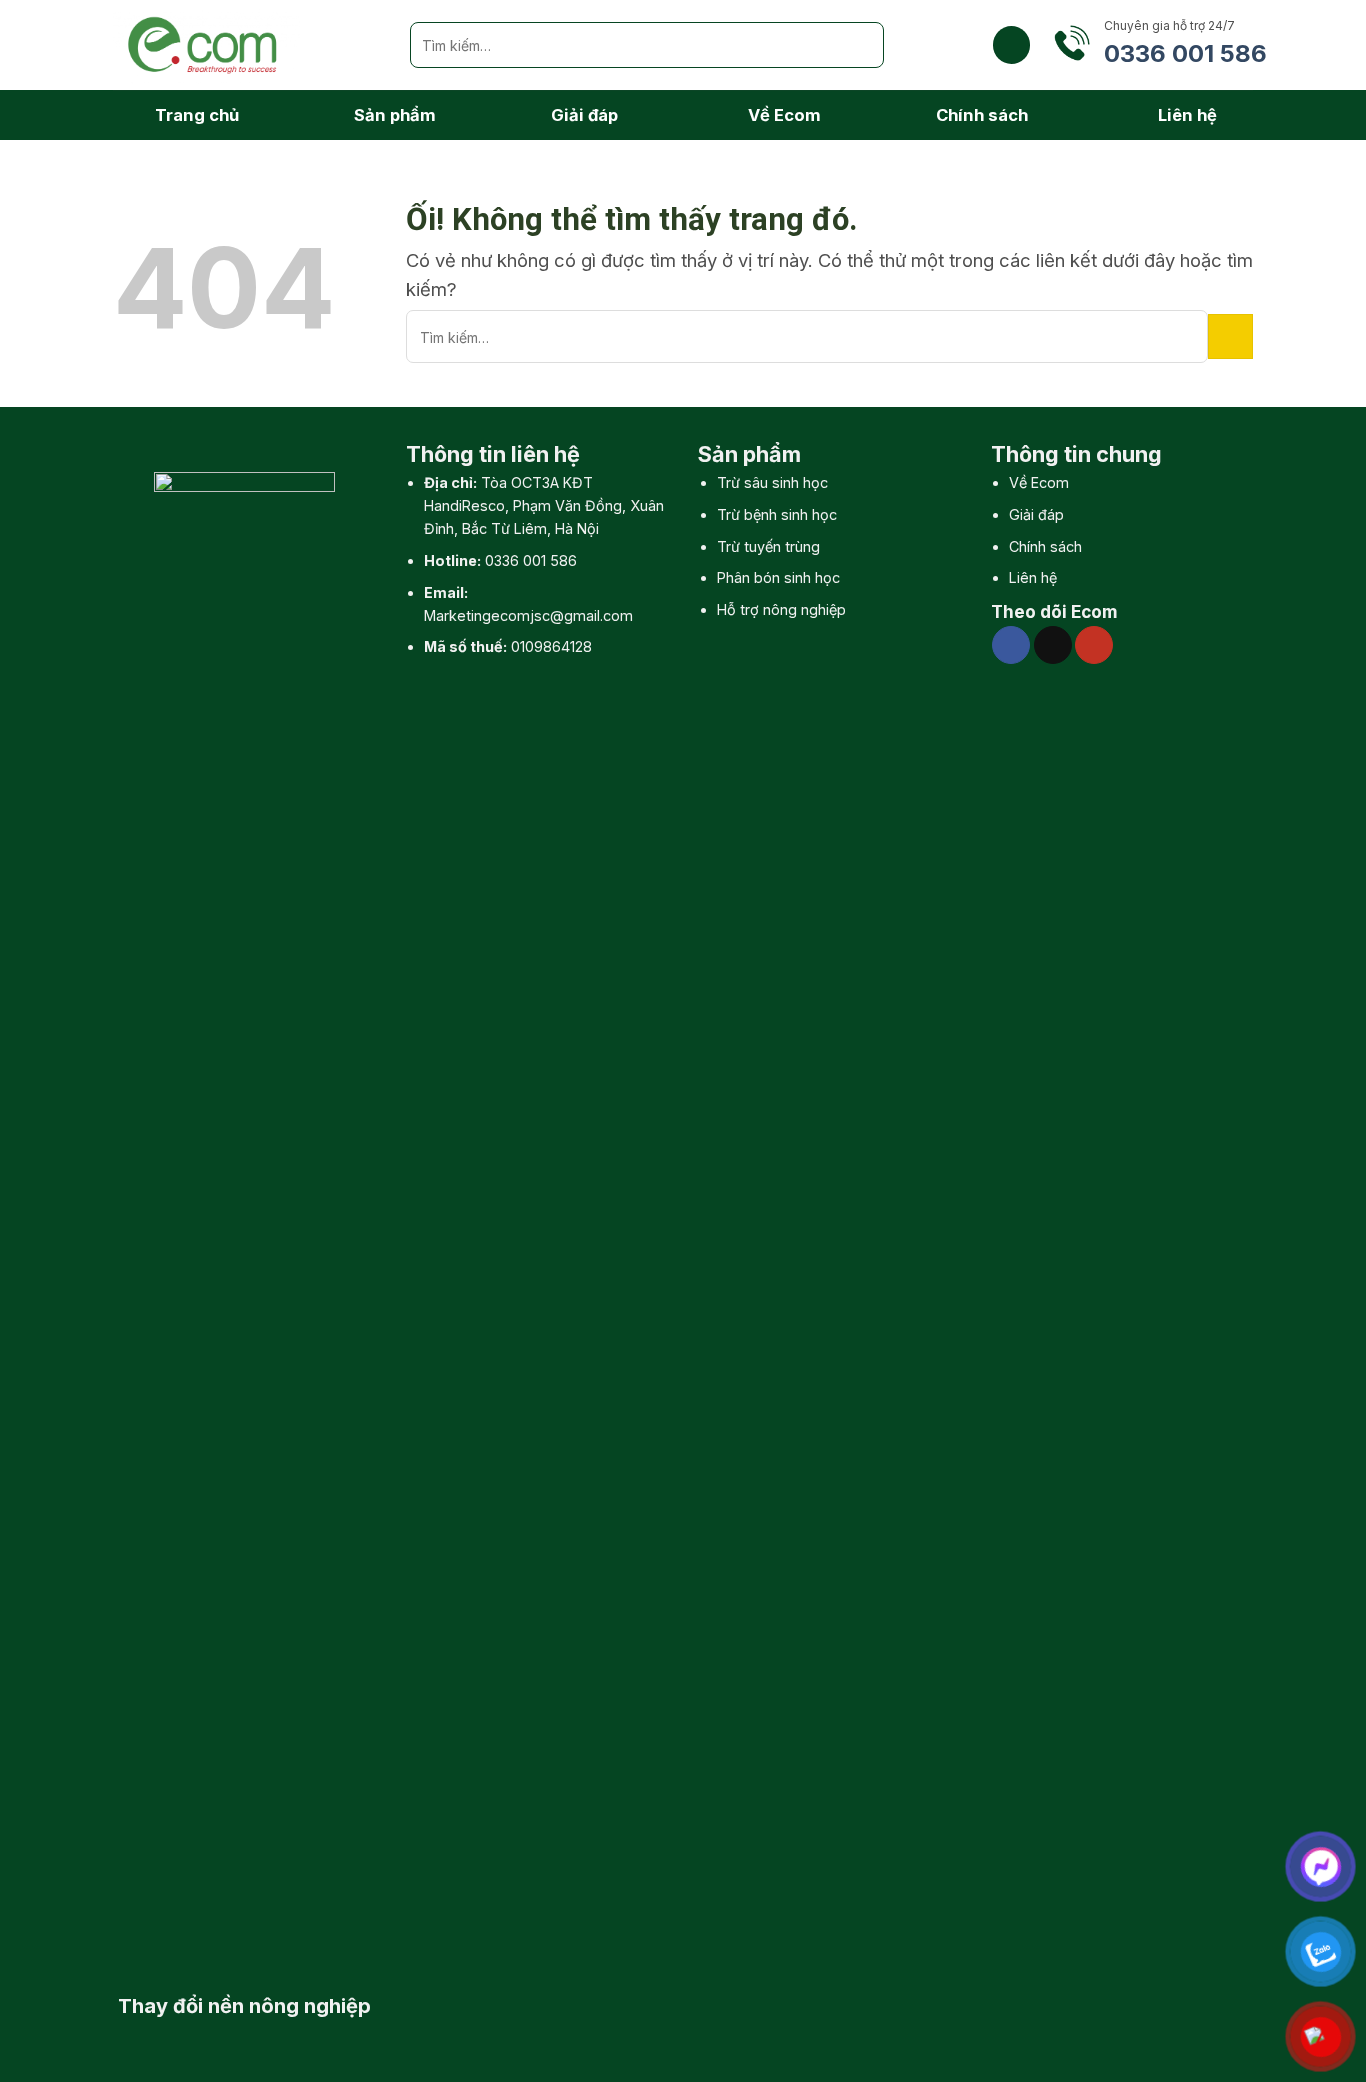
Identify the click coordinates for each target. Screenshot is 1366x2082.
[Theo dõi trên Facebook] (1011, 645)
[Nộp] (861, 45)
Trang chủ (197, 115)
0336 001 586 (531, 560)
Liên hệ (1187, 115)
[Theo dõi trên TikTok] (1053, 645)
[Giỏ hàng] (1011, 44)
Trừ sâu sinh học (772, 482)
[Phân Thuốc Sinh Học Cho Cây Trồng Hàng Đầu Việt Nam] (246, 45)
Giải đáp (584, 115)
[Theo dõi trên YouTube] (1094, 645)
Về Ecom (784, 115)
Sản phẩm (395, 115)
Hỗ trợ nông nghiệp (781, 609)
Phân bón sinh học (778, 577)
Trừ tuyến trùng (768, 546)
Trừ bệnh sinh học (777, 514)
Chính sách (982, 115)
